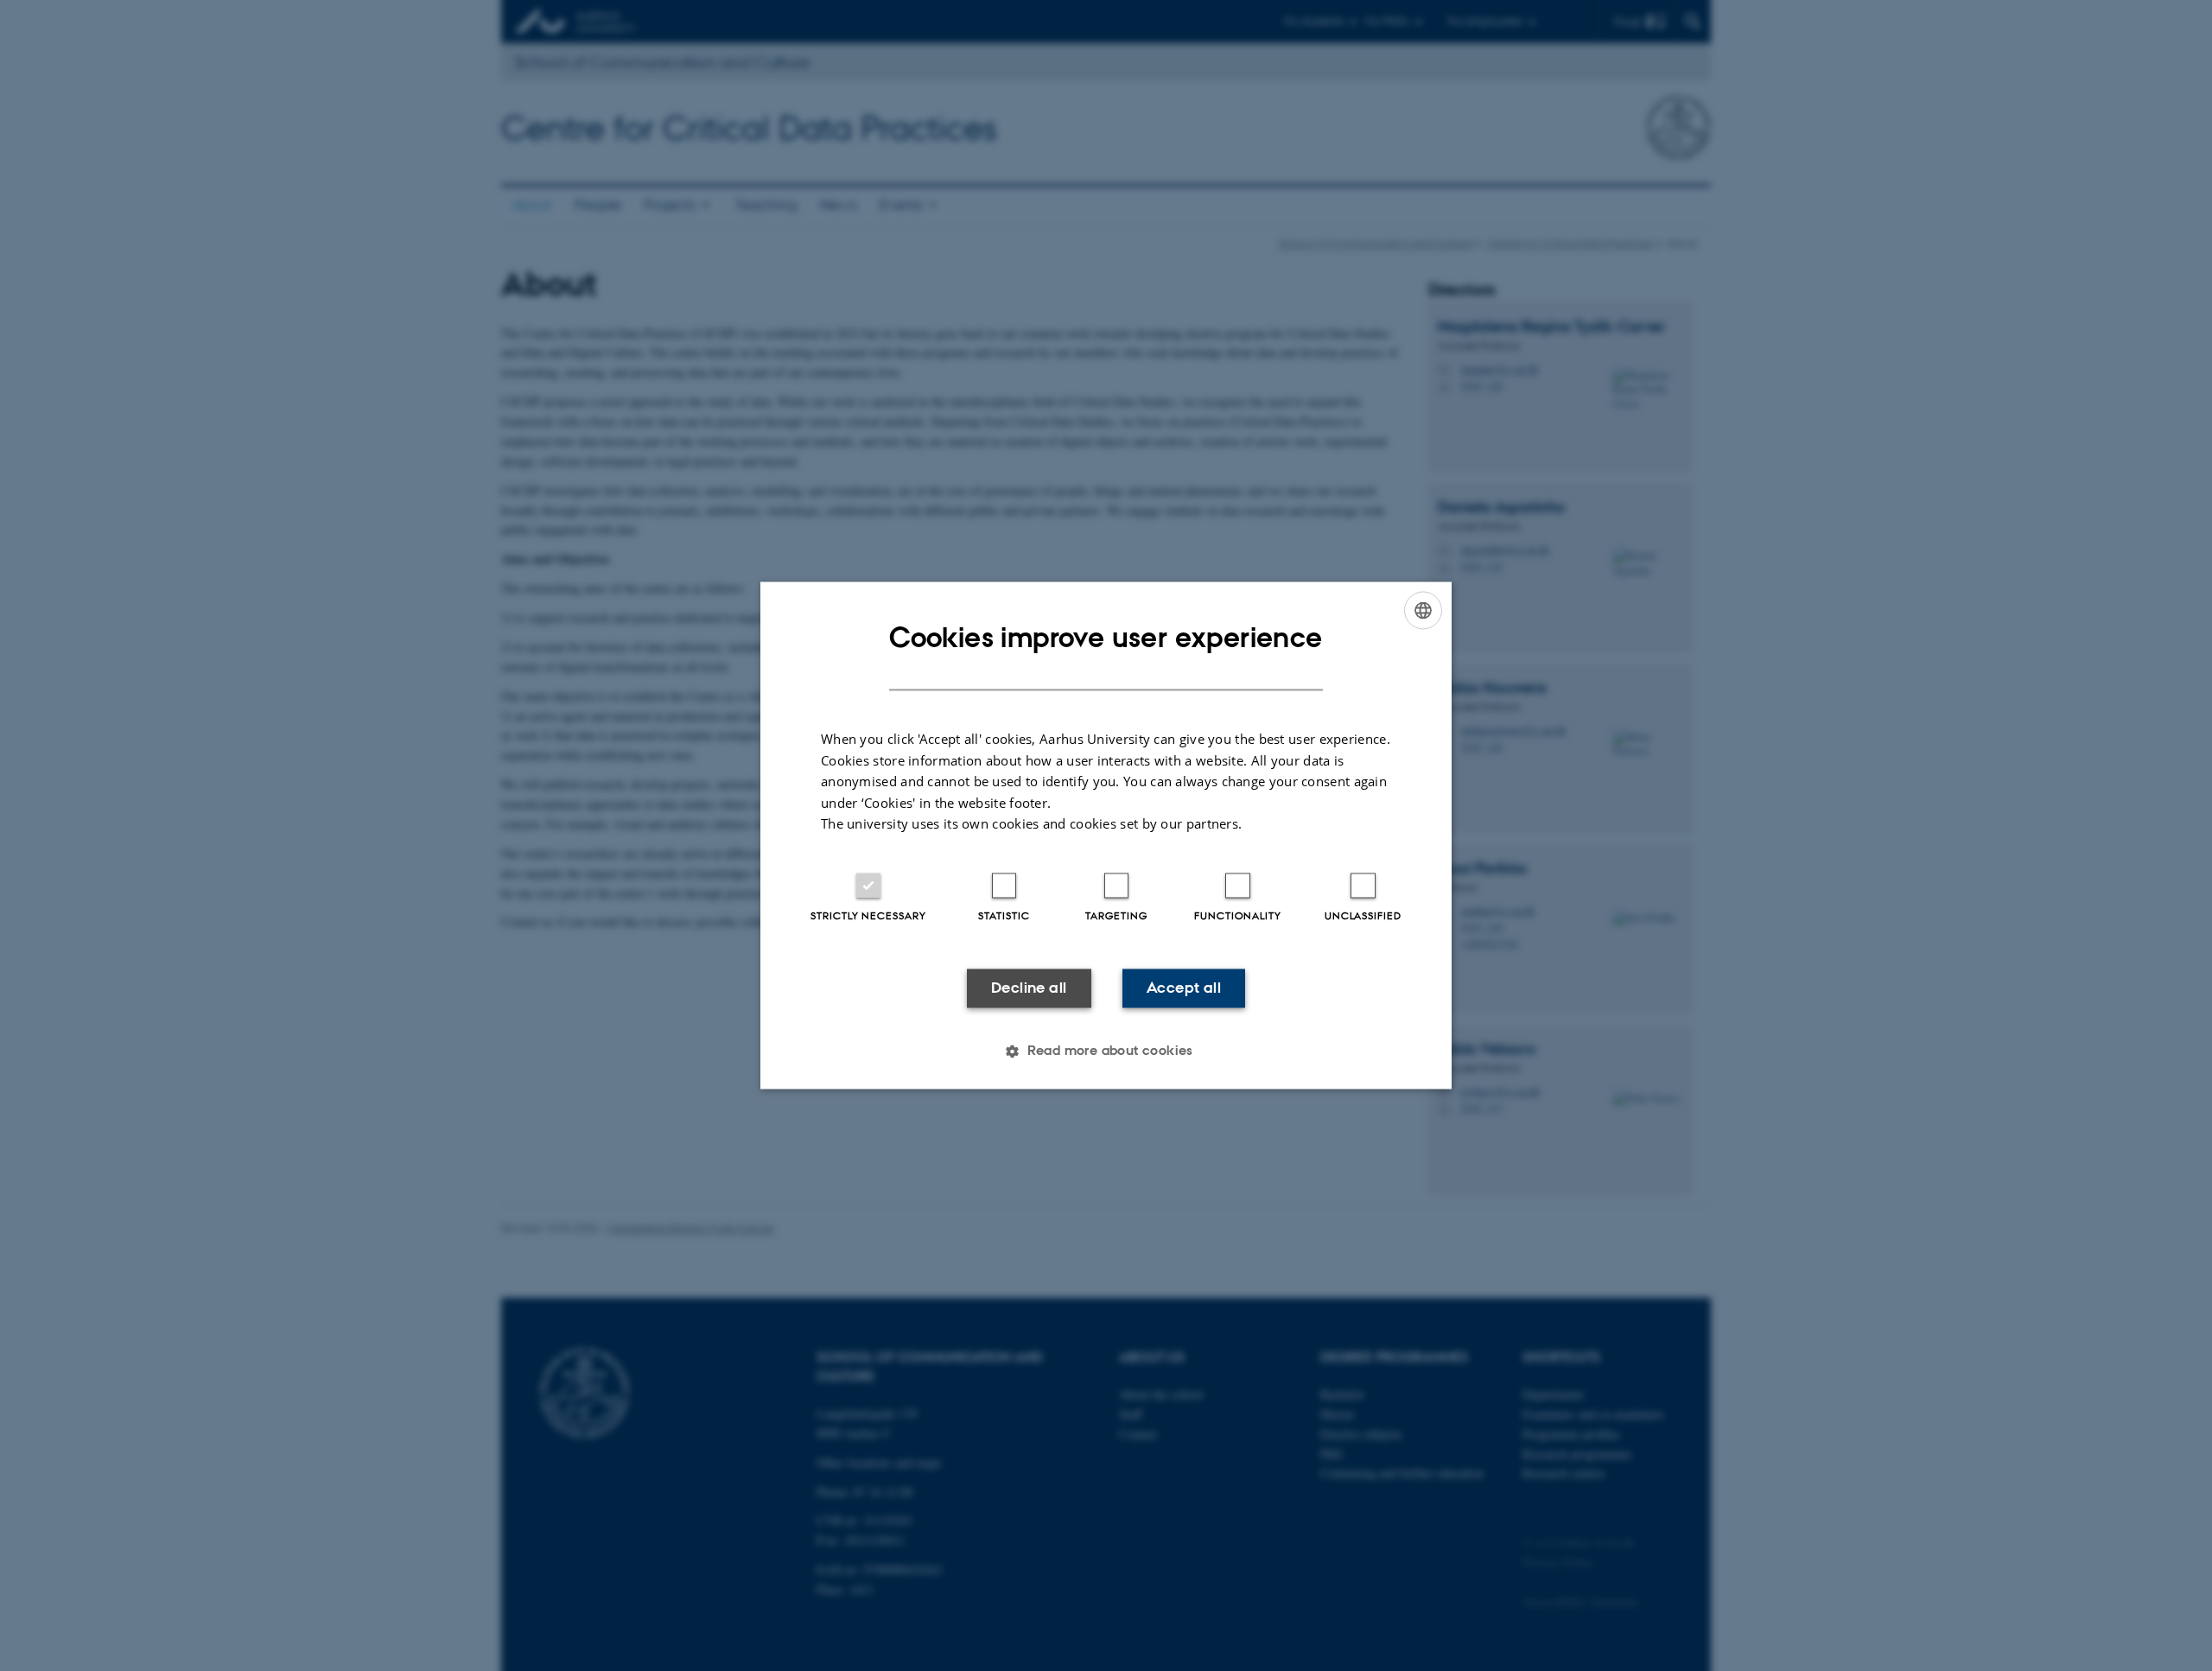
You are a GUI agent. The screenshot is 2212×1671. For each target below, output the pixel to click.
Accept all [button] (1184, 988)
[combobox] (1423, 610)
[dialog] (1106, 835)
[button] (1106, 1052)
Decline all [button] (1029, 988)
